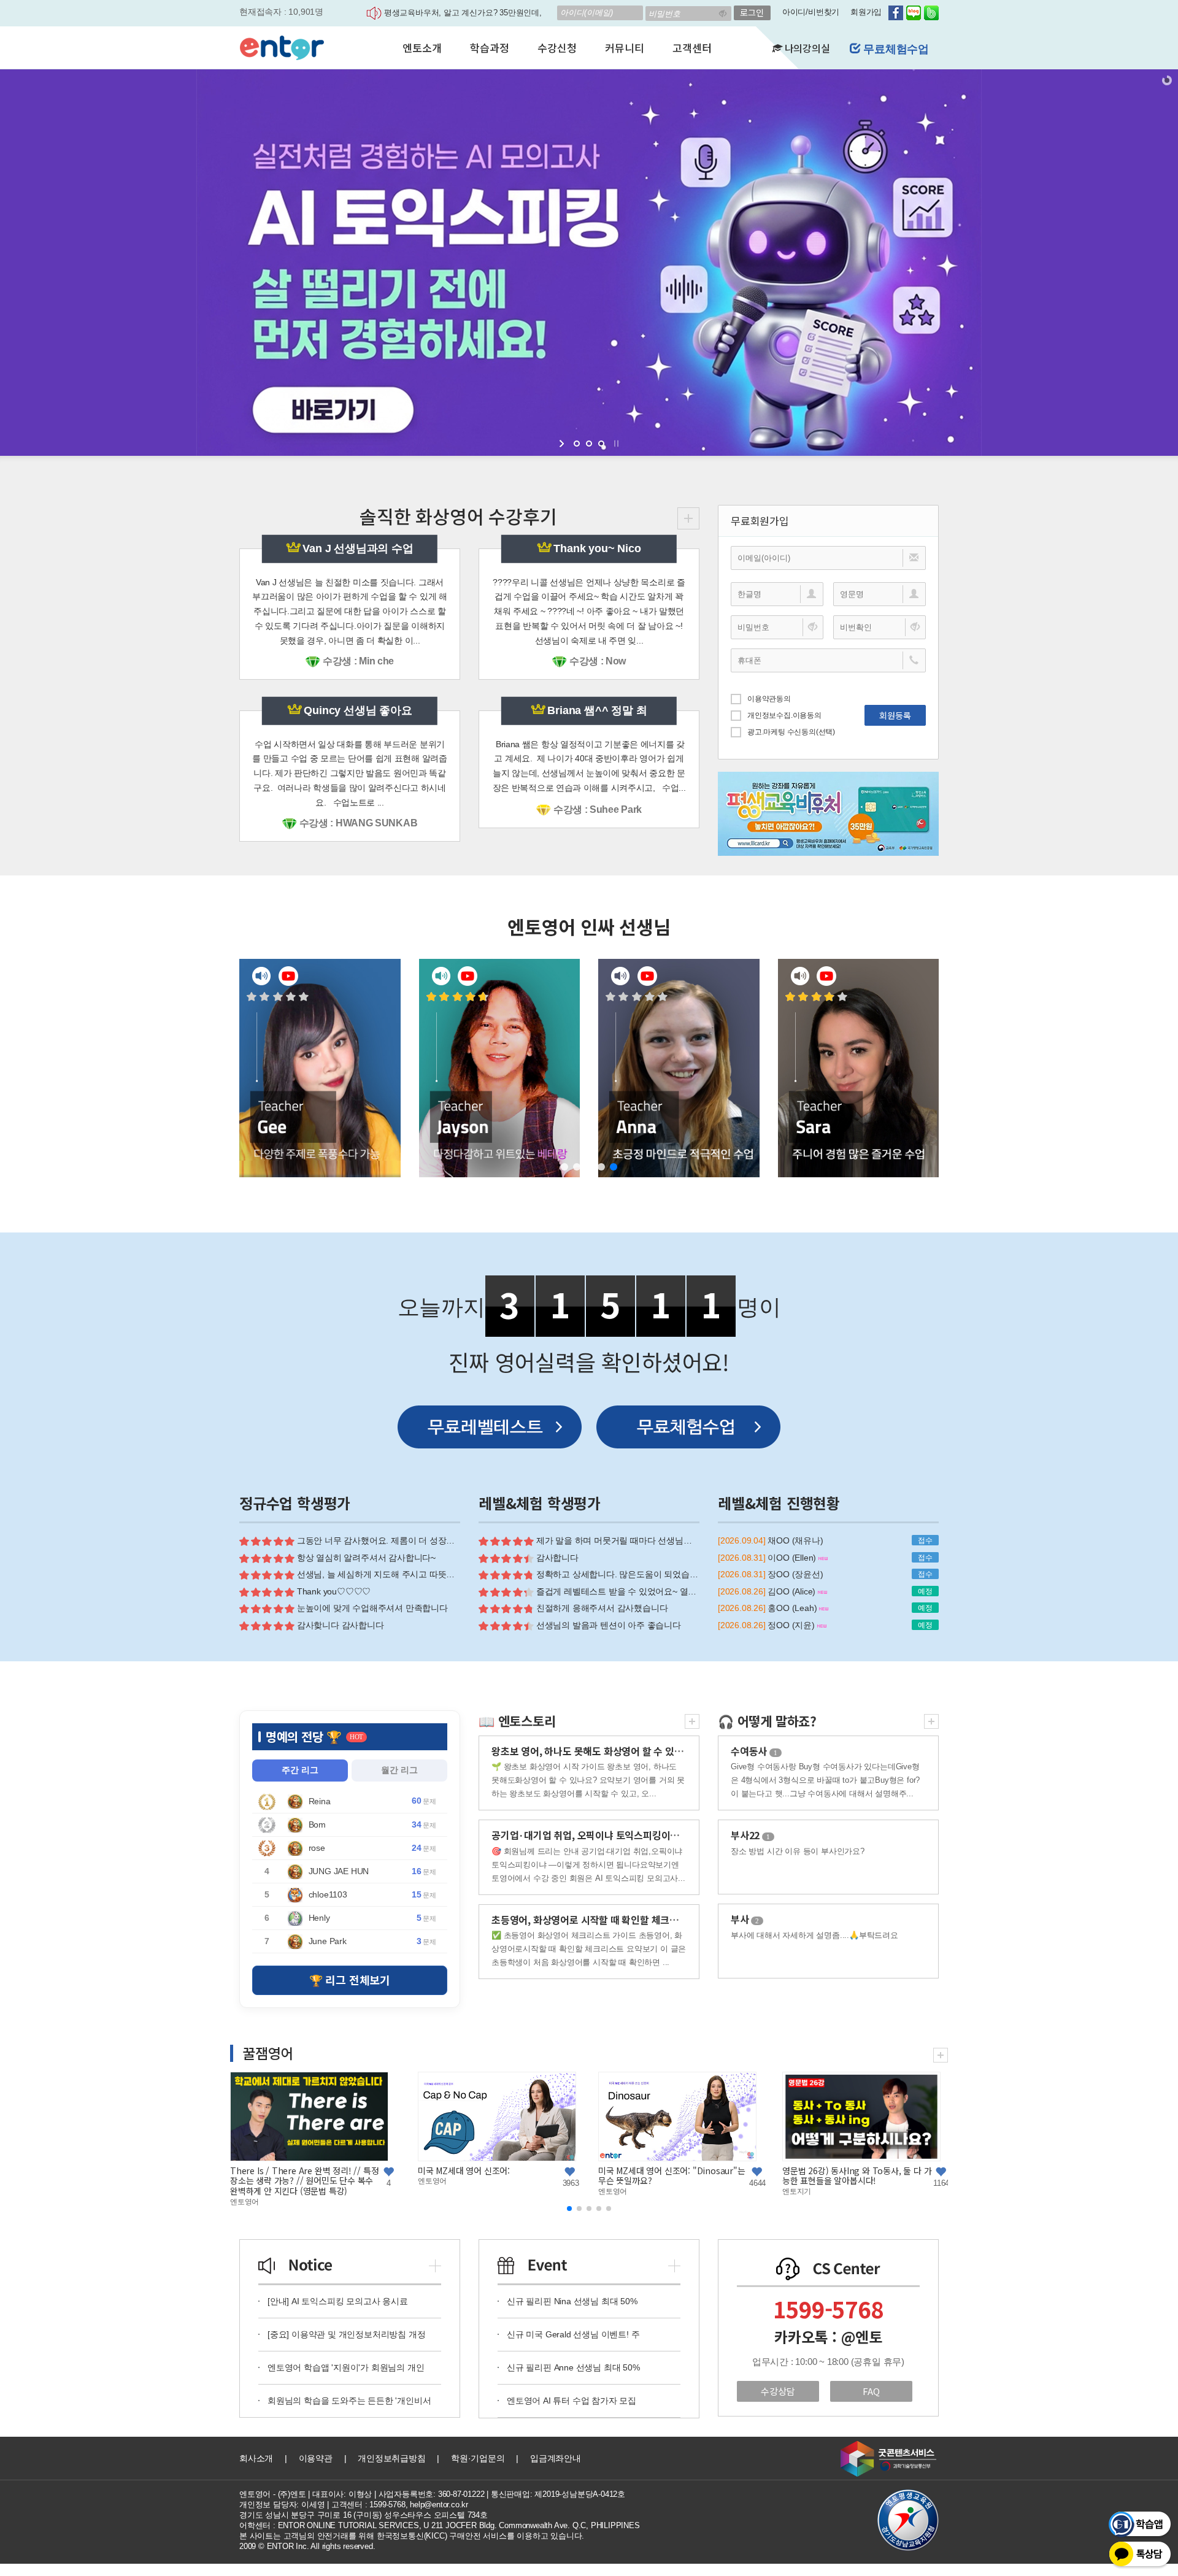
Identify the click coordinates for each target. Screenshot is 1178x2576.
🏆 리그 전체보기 (350, 1980)
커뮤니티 (624, 48)
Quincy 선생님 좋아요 (358, 710)
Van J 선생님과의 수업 (358, 548)
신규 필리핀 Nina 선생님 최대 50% (572, 2301)
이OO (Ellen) (793, 1558)
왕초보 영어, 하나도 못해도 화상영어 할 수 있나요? (594, 1751)
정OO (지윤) (792, 1625)
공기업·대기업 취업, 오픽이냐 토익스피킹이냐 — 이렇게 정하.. (619, 1835)
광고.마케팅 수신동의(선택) (791, 732)
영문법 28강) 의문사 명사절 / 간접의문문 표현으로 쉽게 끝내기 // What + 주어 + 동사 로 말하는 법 (618, 2181)
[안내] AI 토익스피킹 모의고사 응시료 (338, 2301)
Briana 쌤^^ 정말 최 (597, 710)
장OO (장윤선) (795, 1574)
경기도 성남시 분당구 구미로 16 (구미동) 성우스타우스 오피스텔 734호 (364, 2515)
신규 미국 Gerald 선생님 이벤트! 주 (573, 2334)
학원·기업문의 (478, 2458)
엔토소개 (422, 48)
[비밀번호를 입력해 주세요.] (777, 627)
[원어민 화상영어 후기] (688, 517)
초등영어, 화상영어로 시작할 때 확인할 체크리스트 (594, 1920)
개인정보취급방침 (391, 2458)
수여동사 (754, 1751)
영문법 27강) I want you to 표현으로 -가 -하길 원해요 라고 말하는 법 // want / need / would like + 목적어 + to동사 (802, 2181)
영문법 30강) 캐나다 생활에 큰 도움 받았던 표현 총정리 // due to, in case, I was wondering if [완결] (247, 2181)
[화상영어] (282, 46)
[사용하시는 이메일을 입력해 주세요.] (828, 558)
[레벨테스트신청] (490, 1427)
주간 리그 (300, 1770)
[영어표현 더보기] (931, 1719)
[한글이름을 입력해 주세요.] (777, 594)
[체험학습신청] (688, 1427)
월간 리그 (399, 1770)
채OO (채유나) (795, 1540)
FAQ (871, 2391)
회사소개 (256, 2458)
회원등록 (895, 715)
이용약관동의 (769, 699)
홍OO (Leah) (793, 1608)
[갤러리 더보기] (941, 2054)
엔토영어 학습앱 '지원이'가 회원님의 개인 (346, 2367)
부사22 (750, 1835)
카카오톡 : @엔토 (828, 2337)
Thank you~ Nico (597, 548)
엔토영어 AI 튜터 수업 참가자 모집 (572, 2401)
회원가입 (866, 12)
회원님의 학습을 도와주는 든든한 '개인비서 (349, 2401)
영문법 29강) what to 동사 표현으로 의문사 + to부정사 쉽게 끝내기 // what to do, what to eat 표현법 (433, 2181)
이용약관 (316, 2458)
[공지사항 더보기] (435, 2264)
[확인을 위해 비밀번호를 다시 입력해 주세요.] (880, 627)
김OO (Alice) (793, 1591)
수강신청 (557, 48)
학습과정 (489, 48)
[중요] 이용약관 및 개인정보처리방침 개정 (346, 2334)
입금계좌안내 (556, 2458)
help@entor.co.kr (439, 2505)
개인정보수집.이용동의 (784, 715)
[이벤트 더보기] (674, 2264)
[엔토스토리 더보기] (692, 1719)
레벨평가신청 (895, 49)
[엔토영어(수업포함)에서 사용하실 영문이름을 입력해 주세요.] (880, 594)
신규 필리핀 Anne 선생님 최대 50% (573, 2367)
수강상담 (778, 2391)
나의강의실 (806, 48)
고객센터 (692, 48)
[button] (564, 1167)
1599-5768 (828, 2309)
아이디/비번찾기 (811, 12)
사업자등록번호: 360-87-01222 (432, 2494)
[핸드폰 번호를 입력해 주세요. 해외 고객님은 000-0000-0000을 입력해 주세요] (828, 660)
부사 (745, 1919)
